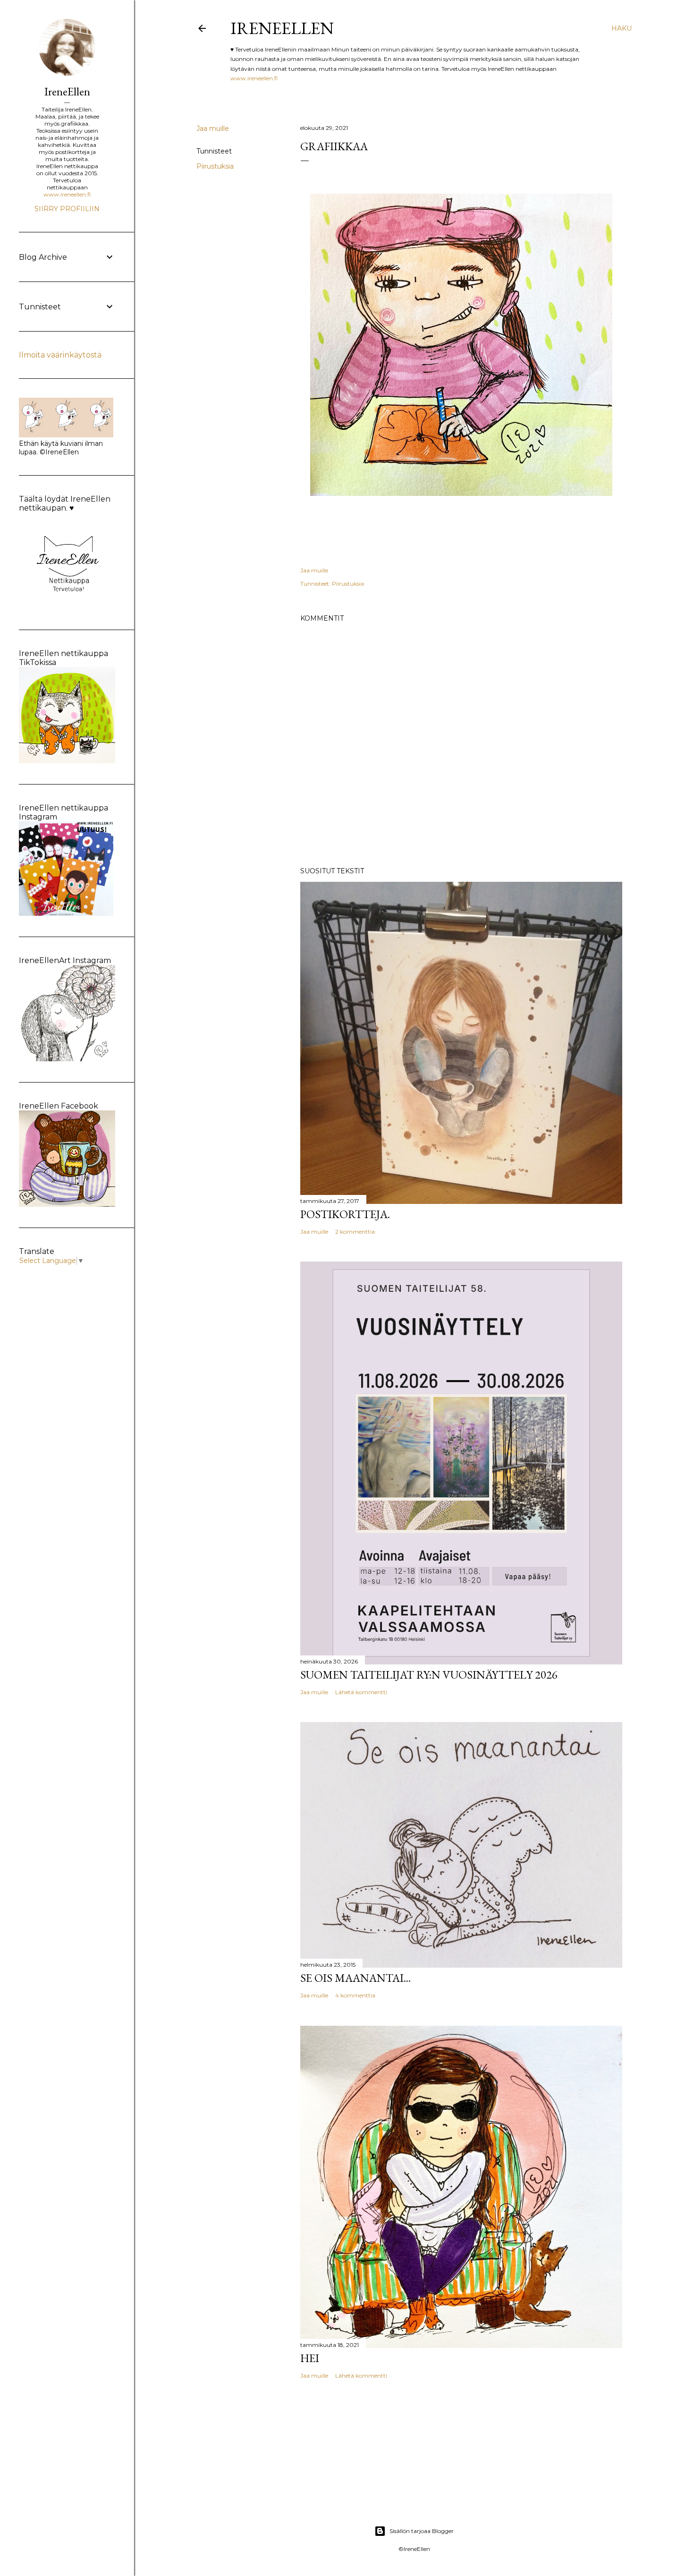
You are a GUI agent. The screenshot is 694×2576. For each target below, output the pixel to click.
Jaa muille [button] (213, 128)
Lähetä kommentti (361, 1692)
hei (310, 2358)
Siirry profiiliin (67, 209)
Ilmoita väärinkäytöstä (60, 355)
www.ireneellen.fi (254, 78)
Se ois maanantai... (355, 1978)
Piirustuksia (215, 166)
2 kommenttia (355, 1232)
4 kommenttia (355, 1995)
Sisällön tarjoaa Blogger (422, 2531)
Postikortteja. (345, 1214)
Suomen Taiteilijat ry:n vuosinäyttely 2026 (429, 1675)
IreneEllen (282, 28)
